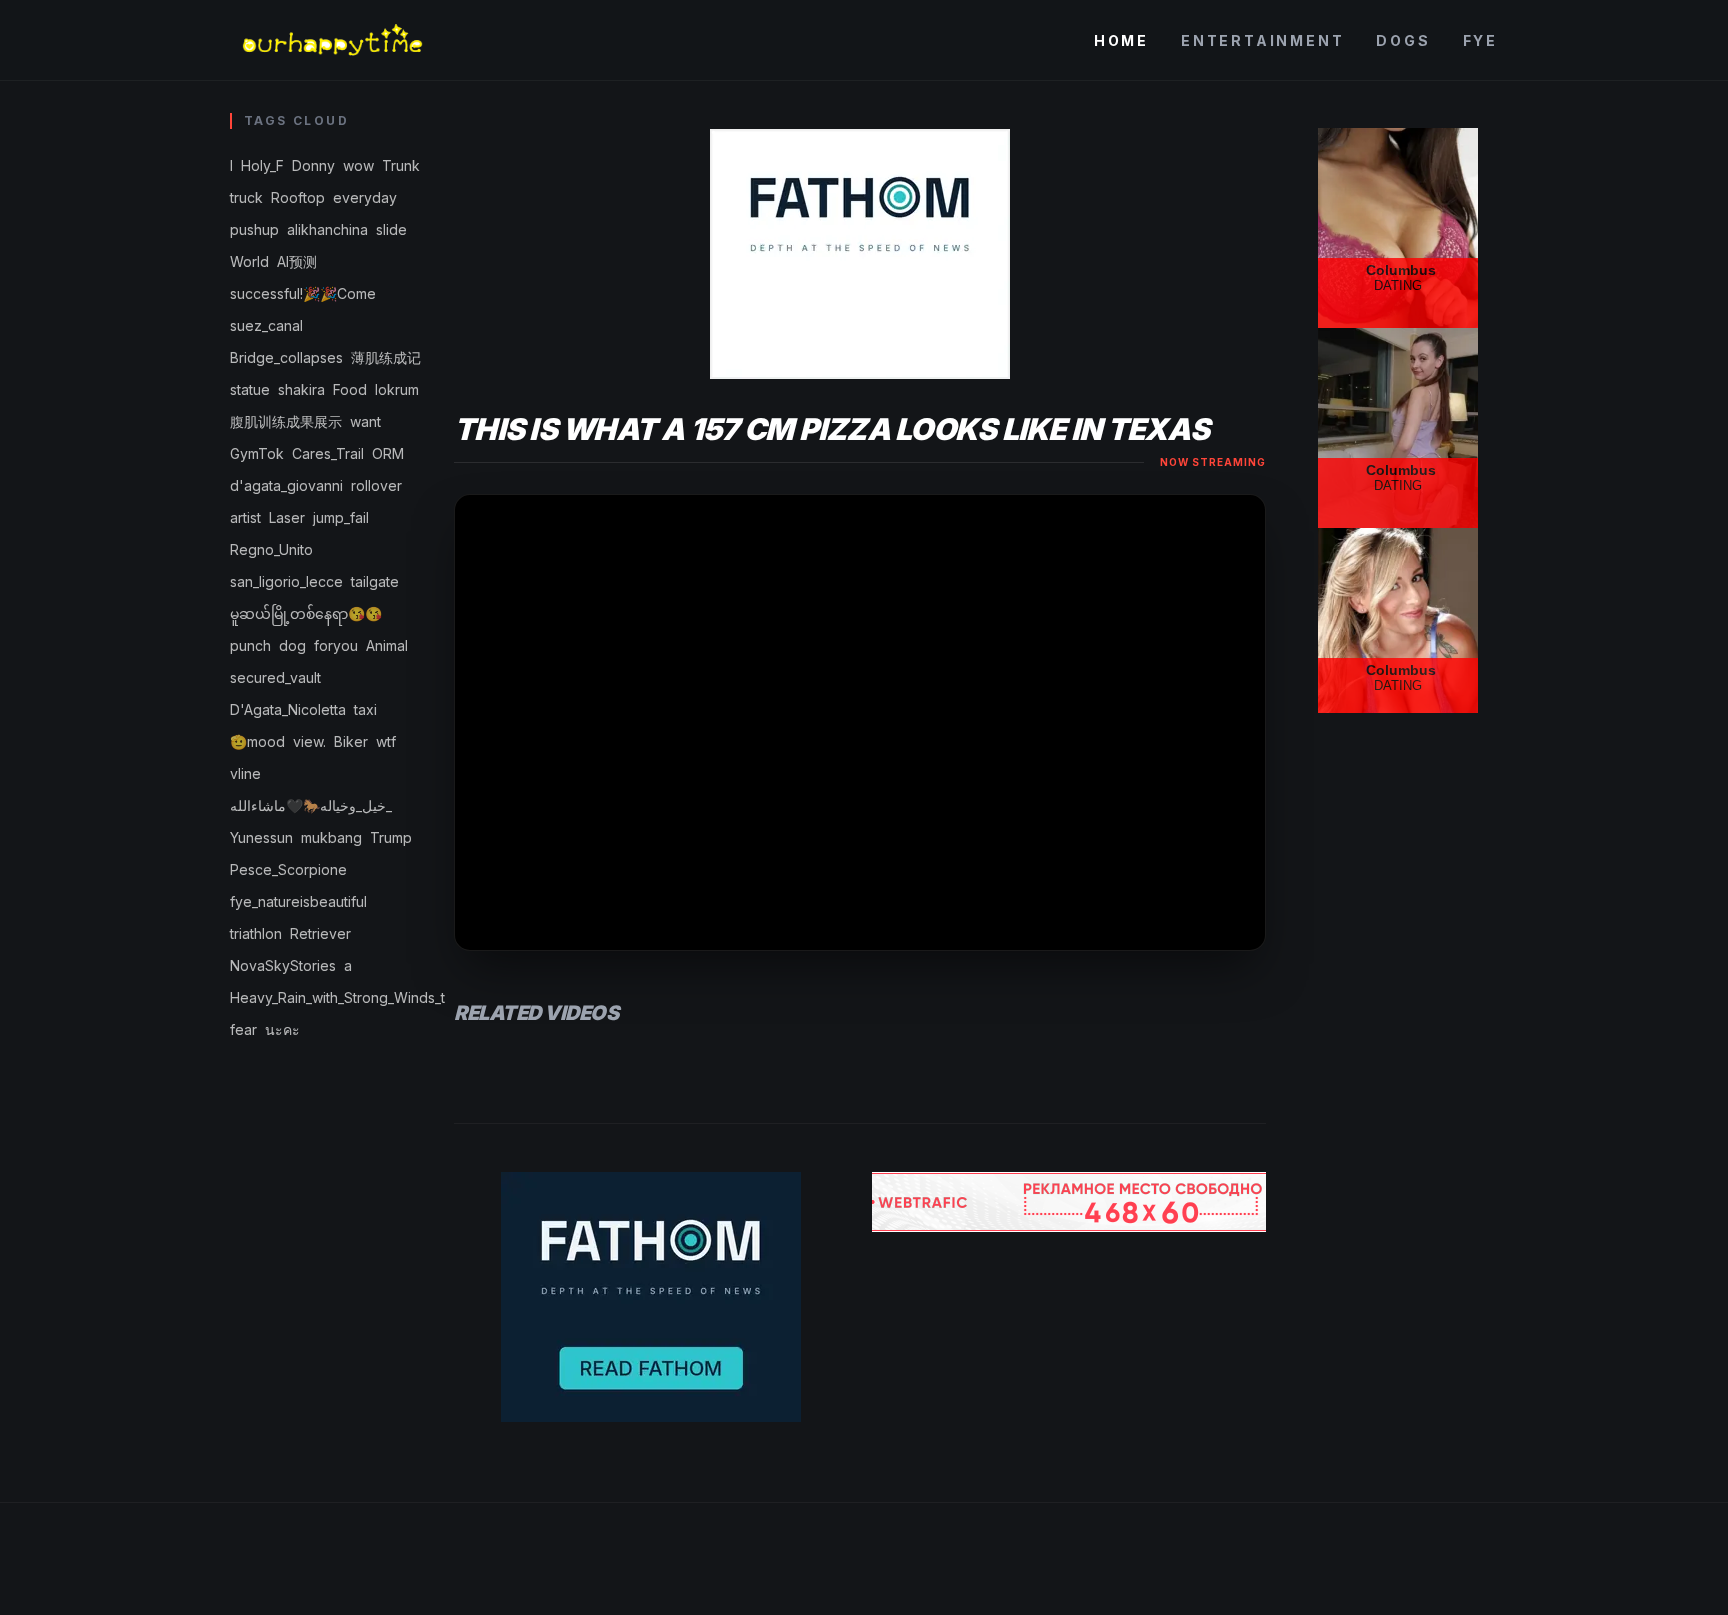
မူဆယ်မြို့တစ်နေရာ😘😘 (306, 613)
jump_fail (341, 517)
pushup (254, 229)
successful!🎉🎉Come (303, 293)
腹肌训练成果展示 (286, 421)
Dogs (1403, 40)
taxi (365, 709)
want (365, 421)
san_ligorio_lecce (286, 581)
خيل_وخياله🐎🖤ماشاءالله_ (311, 805)
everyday (365, 197)
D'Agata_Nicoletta (288, 709)
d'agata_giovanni (286, 485)
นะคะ (282, 1029)
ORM (388, 453)
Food (350, 389)
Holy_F (262, 165)
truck (246, 197)
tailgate (375, 581)
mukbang (331, 837)
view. (309, 741)
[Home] (331, 40)
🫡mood (257, 741)
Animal (387, 645)
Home (1121, 40)
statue (250, 389)
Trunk (401, 165)
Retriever (320, 933)
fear (243, 1029)
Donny (313, 165)
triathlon (256, 933)
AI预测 (297, 261)
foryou (336, 645)
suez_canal (266, 325)
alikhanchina (327, 229)
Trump (391, 837)
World (249, 261)
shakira (301, 389)
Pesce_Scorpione (288, 869)
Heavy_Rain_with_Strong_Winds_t (337, 997)
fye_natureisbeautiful (298, 901)
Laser (287, 517)
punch (250, 645)
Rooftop (298, 197)
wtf (386, 741)
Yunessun (261, 837)
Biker (351, 741)
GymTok (257, 453)
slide (391, 229)
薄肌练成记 (386, 357)
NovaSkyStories (283, 965)
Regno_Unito (271, 549)
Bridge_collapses (286, 357)
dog (292, 645)
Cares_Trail (328, 453)
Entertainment (1262, 40)
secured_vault (275, 677)
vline (245, 773)
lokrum (397, 389)
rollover (376, 485)
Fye (1480, 40)
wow (358, 165)
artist (245, 517)
